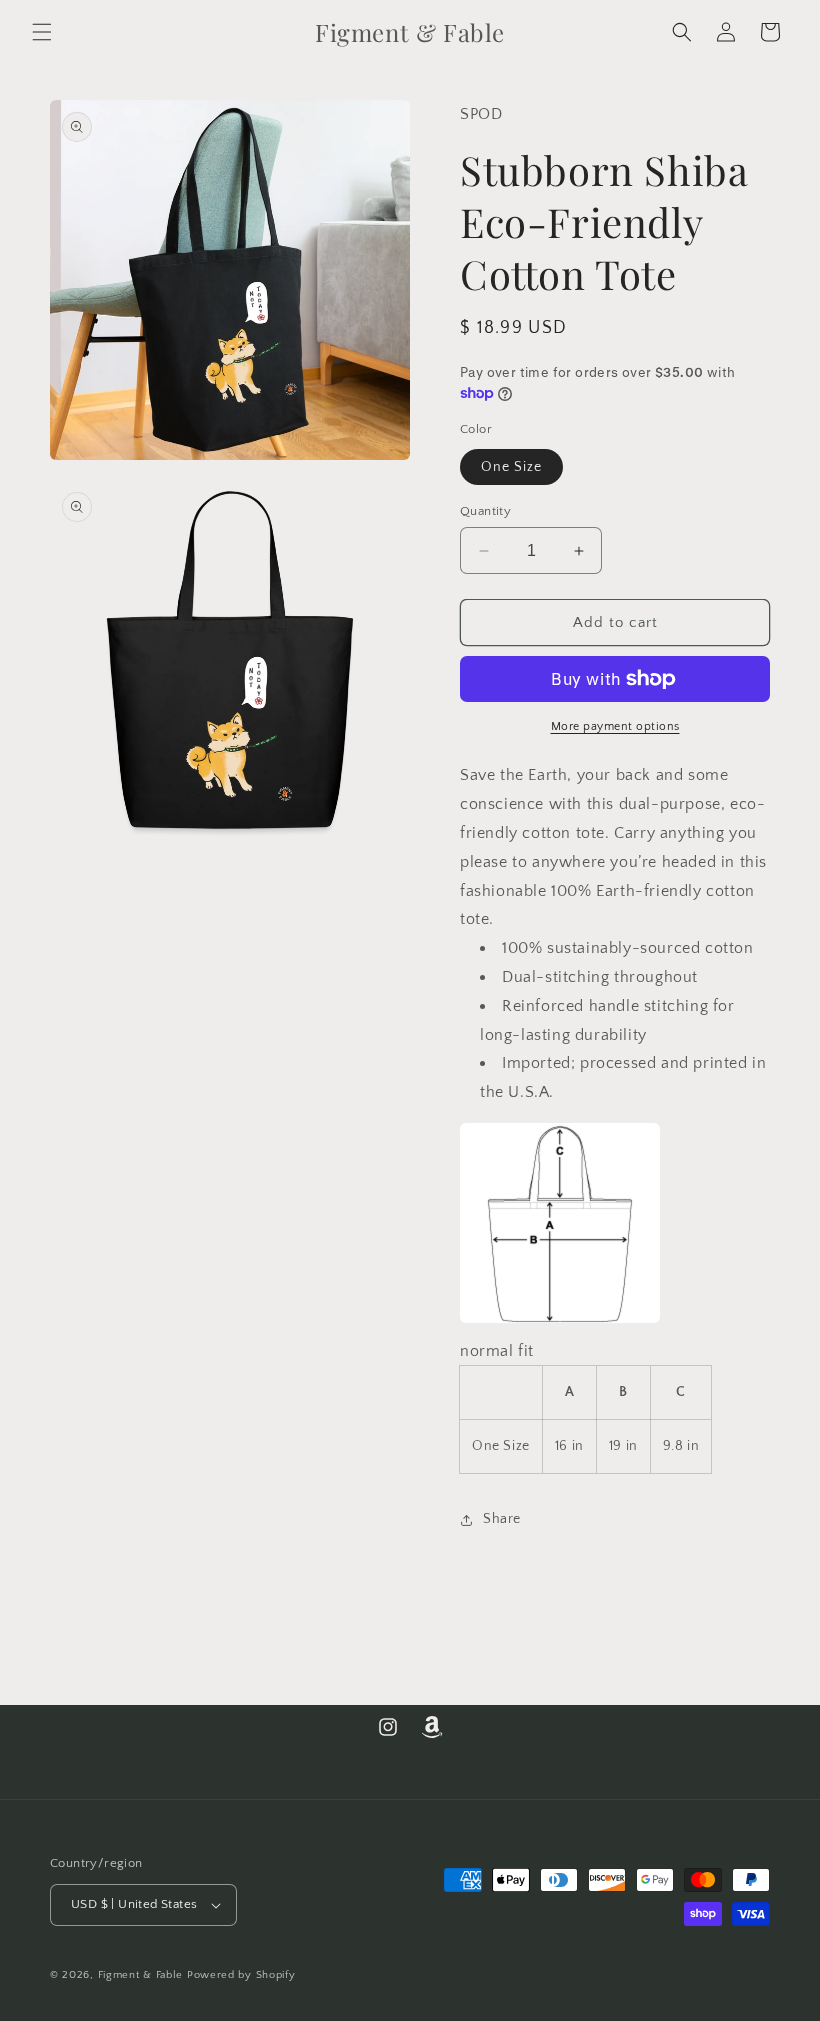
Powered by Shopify (241, 1975)
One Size (511, 467)
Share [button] (502, 1519)
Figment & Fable (141, 1975)
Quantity (485, 511)
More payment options (615, 726)
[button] (42, 32)
